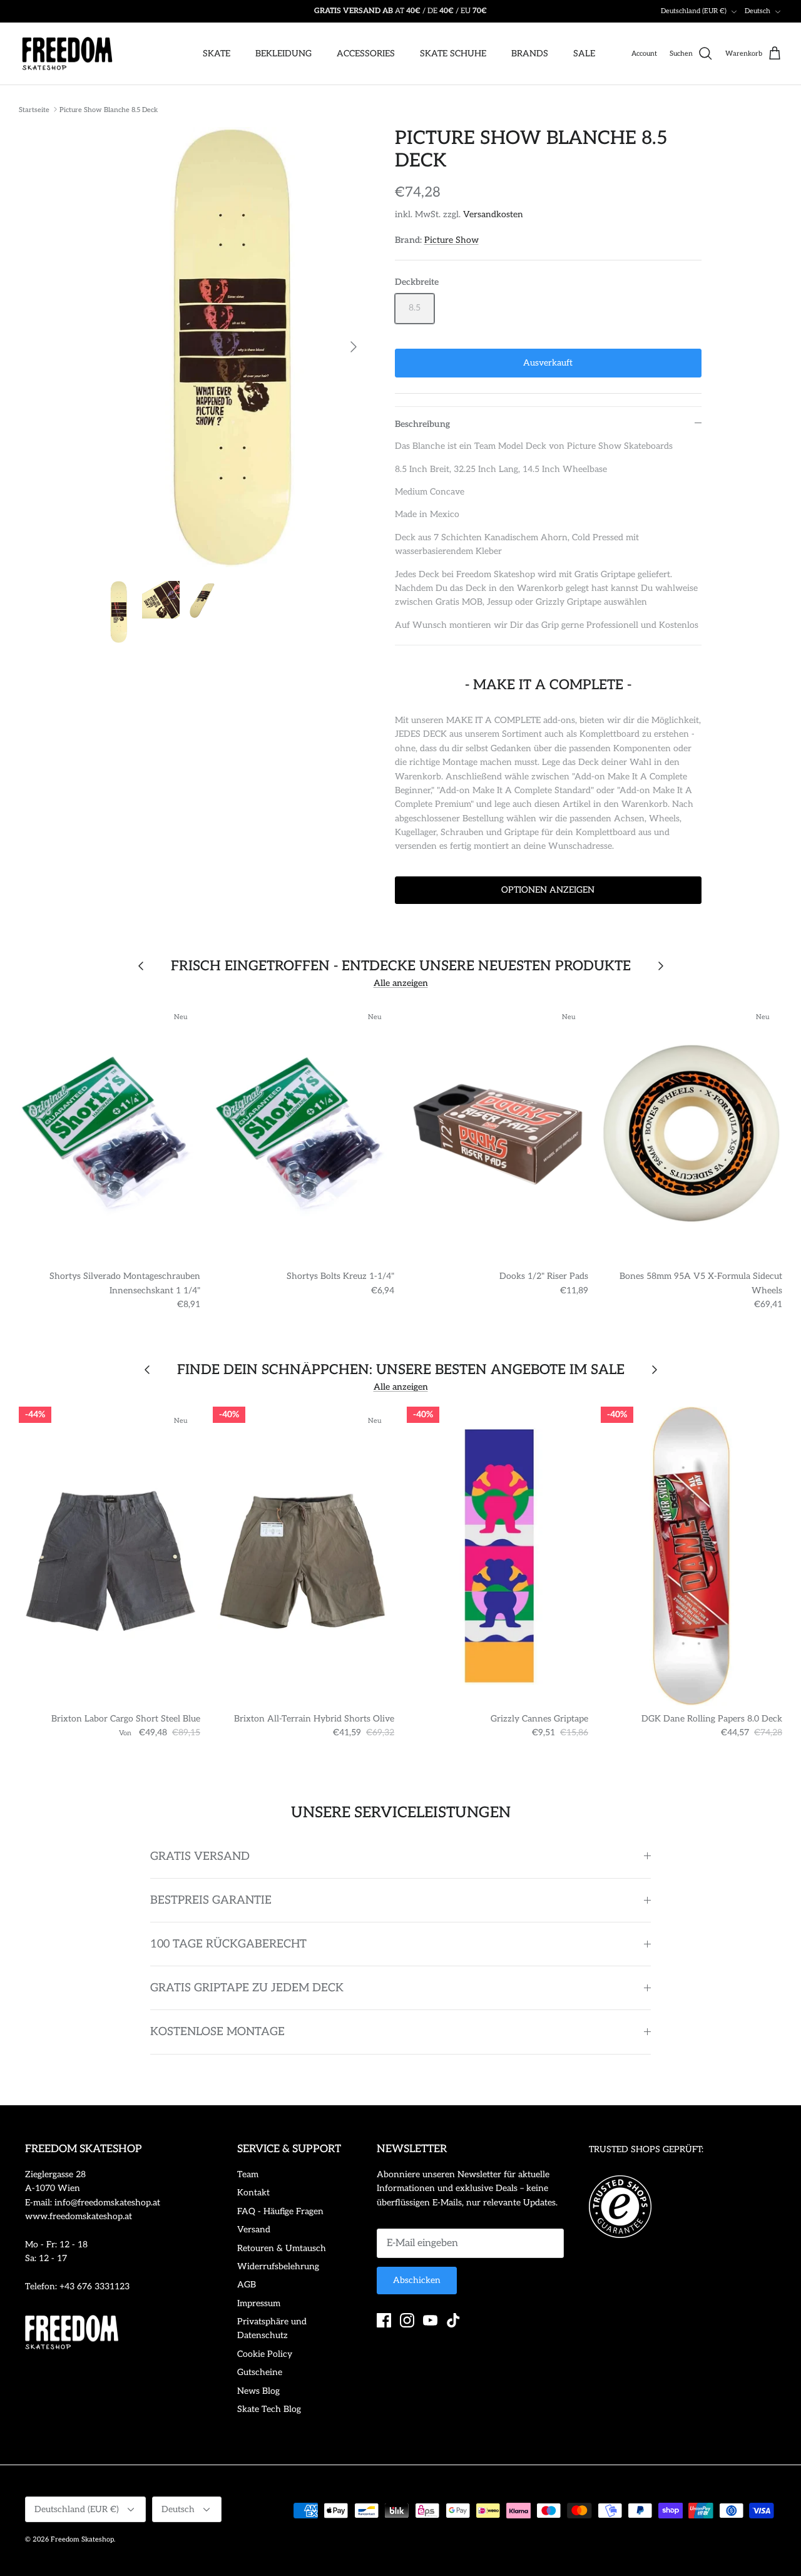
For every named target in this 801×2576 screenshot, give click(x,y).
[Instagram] (407, 2320)
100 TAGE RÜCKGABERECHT (228, 1944)
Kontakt (253, 2193)
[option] (234, 347)
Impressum (259, 2303)
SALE (584, 54)
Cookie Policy (265, 2354)
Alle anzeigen (401, 983)
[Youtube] (430, 2320)
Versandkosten (493, 214)
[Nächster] (354, 347)
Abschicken (417, 2280)
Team (248, 2174)
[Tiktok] (453, 2320)
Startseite (34, 109)
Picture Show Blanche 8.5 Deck (109, 109)
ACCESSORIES (366, 54)
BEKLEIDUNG (283, 54)
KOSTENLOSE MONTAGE (217, 2032)
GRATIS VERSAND (200, 1856)
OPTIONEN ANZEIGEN (548, 890)
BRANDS (530, 54)
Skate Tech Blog (269, 2409)
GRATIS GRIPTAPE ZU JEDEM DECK (247, 1988)
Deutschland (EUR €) (694, 11)
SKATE (217, 54)
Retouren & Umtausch (282, 2248)
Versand (254, 2230)
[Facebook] (384, 2320)
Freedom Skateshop (82, 2539)
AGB (247, 2285)
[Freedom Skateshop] (67, 54)
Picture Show (452, 240)
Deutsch (758, 11)
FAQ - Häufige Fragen (280, 2211)
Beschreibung (422, 424)
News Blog (258, 2391)
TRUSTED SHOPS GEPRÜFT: (646, 2149)
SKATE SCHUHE (453, 54)
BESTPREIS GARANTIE (211, 1900)
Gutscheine (260, 2372)
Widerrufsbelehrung (278, 2266)
